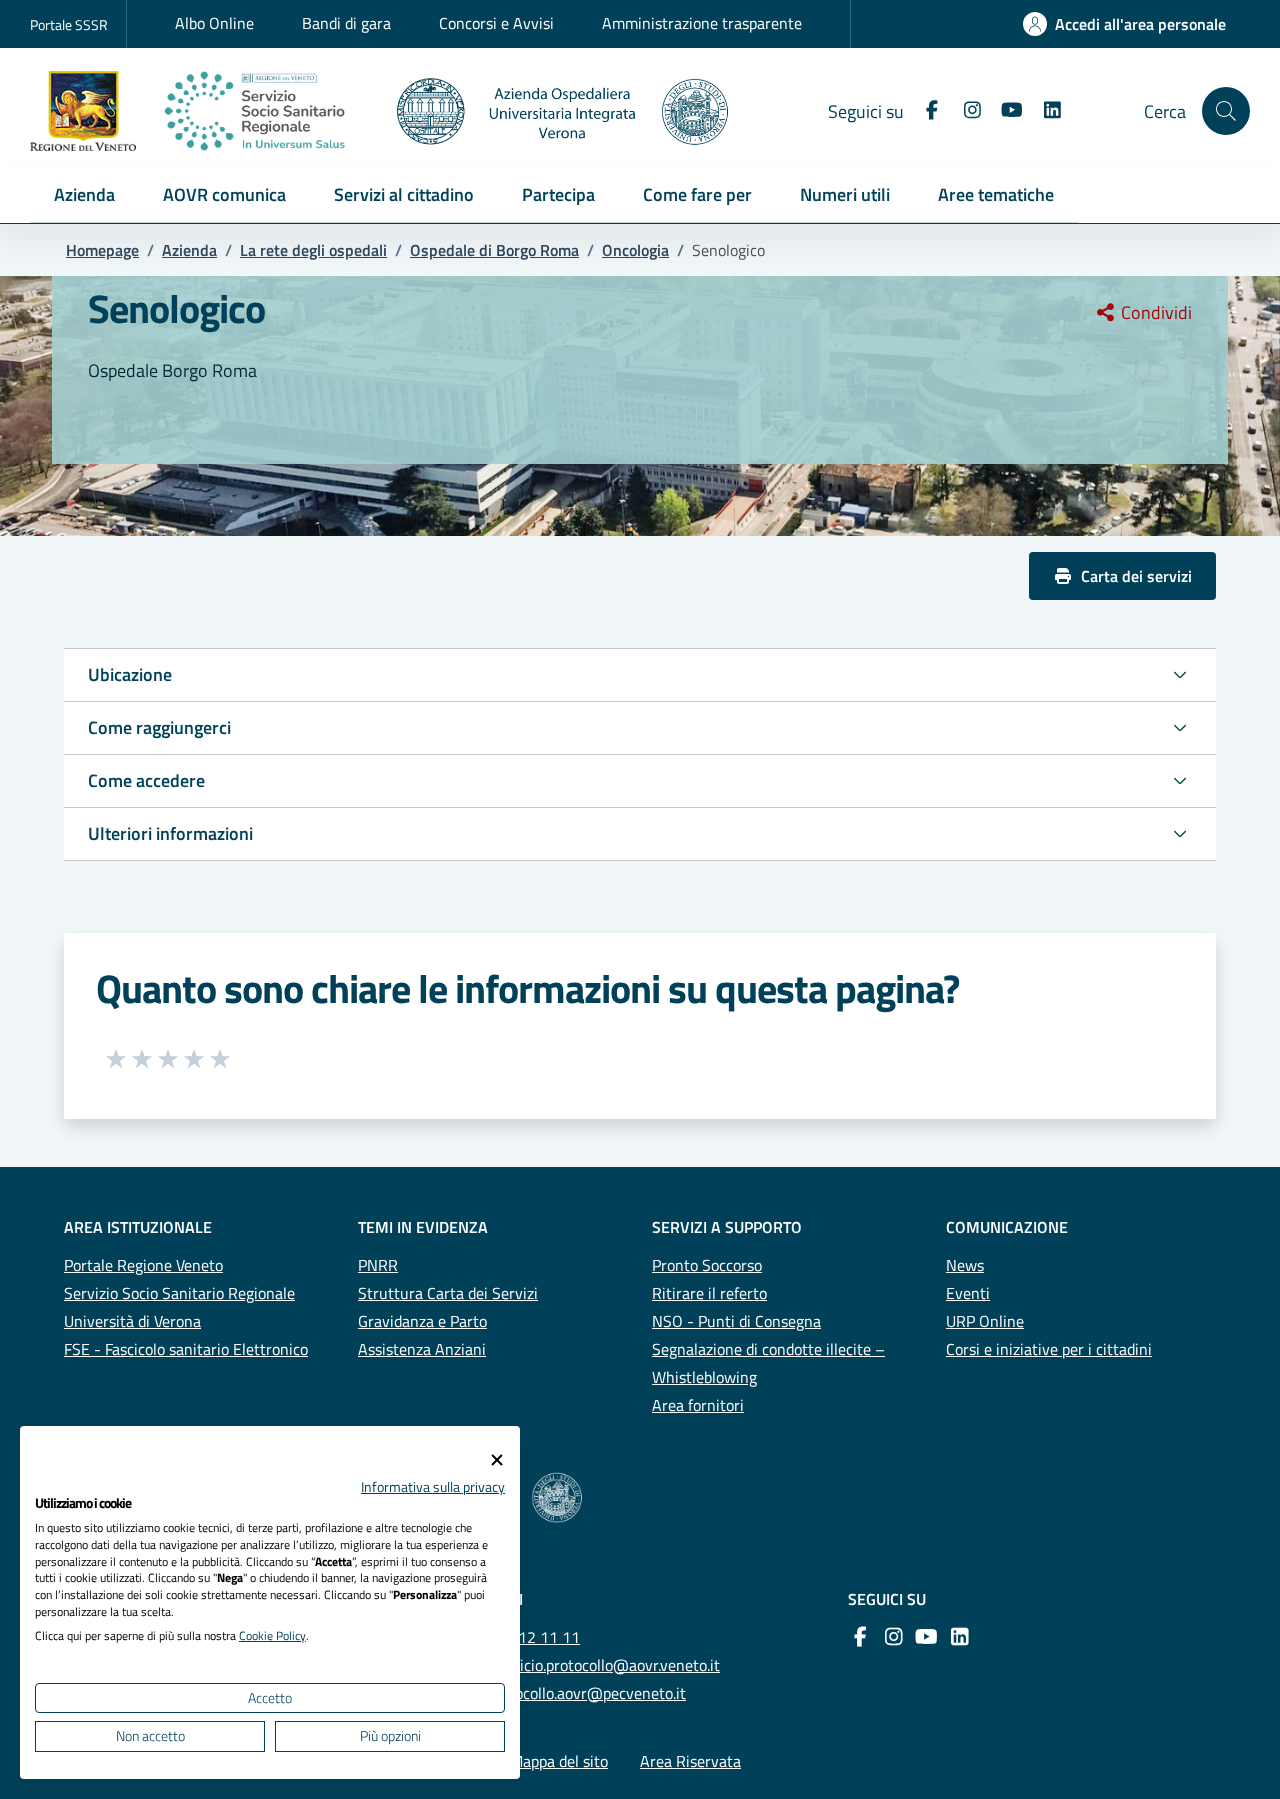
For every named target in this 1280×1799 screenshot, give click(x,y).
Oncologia (635, 250)
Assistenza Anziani (422, 1349)
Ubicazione (130, 674)
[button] (84, 195)
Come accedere (146, 780)
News (965, 1265)
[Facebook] (924, 110)
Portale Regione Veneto (143, 1265)
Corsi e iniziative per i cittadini (1049, 1349)
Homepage (102, 250)
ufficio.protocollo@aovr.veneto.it (610, 1665)
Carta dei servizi (1136, 576)
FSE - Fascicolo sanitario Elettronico (186, 1349)
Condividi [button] (1154, 313)
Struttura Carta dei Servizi (448, 1293)
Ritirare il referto (709, 1293)
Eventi (968, 1293)
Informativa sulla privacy (433, 1486)
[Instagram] (964, 110)
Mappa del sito (559, 1761)
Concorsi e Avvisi (496, 23)
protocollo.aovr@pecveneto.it (586, 1693)
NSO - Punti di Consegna (736, 1321)
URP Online (985, 1321)
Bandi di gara (346, 23)
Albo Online (214, 23)
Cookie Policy (272, 1635)
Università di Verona (132, 1321)
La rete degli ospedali (313, 250)
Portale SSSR (69, 24)
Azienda (189, 250)
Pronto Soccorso (707, 1265)
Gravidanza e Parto (422, 1321)
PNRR (378, 1265)
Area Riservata (690, 1761)
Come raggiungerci (159, 727)
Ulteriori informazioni (170, 833)
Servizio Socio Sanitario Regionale (179, 1293)
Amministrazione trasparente (702, 23)
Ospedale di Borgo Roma (494, 250)
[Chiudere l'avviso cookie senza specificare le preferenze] (497, 1460)
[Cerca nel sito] (1226, 111)
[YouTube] (922, 1637)
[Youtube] (1004, 110)
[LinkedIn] (1044, 110)
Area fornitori (698, 1405)
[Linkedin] (955, 1637)
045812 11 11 (531, 1637)
